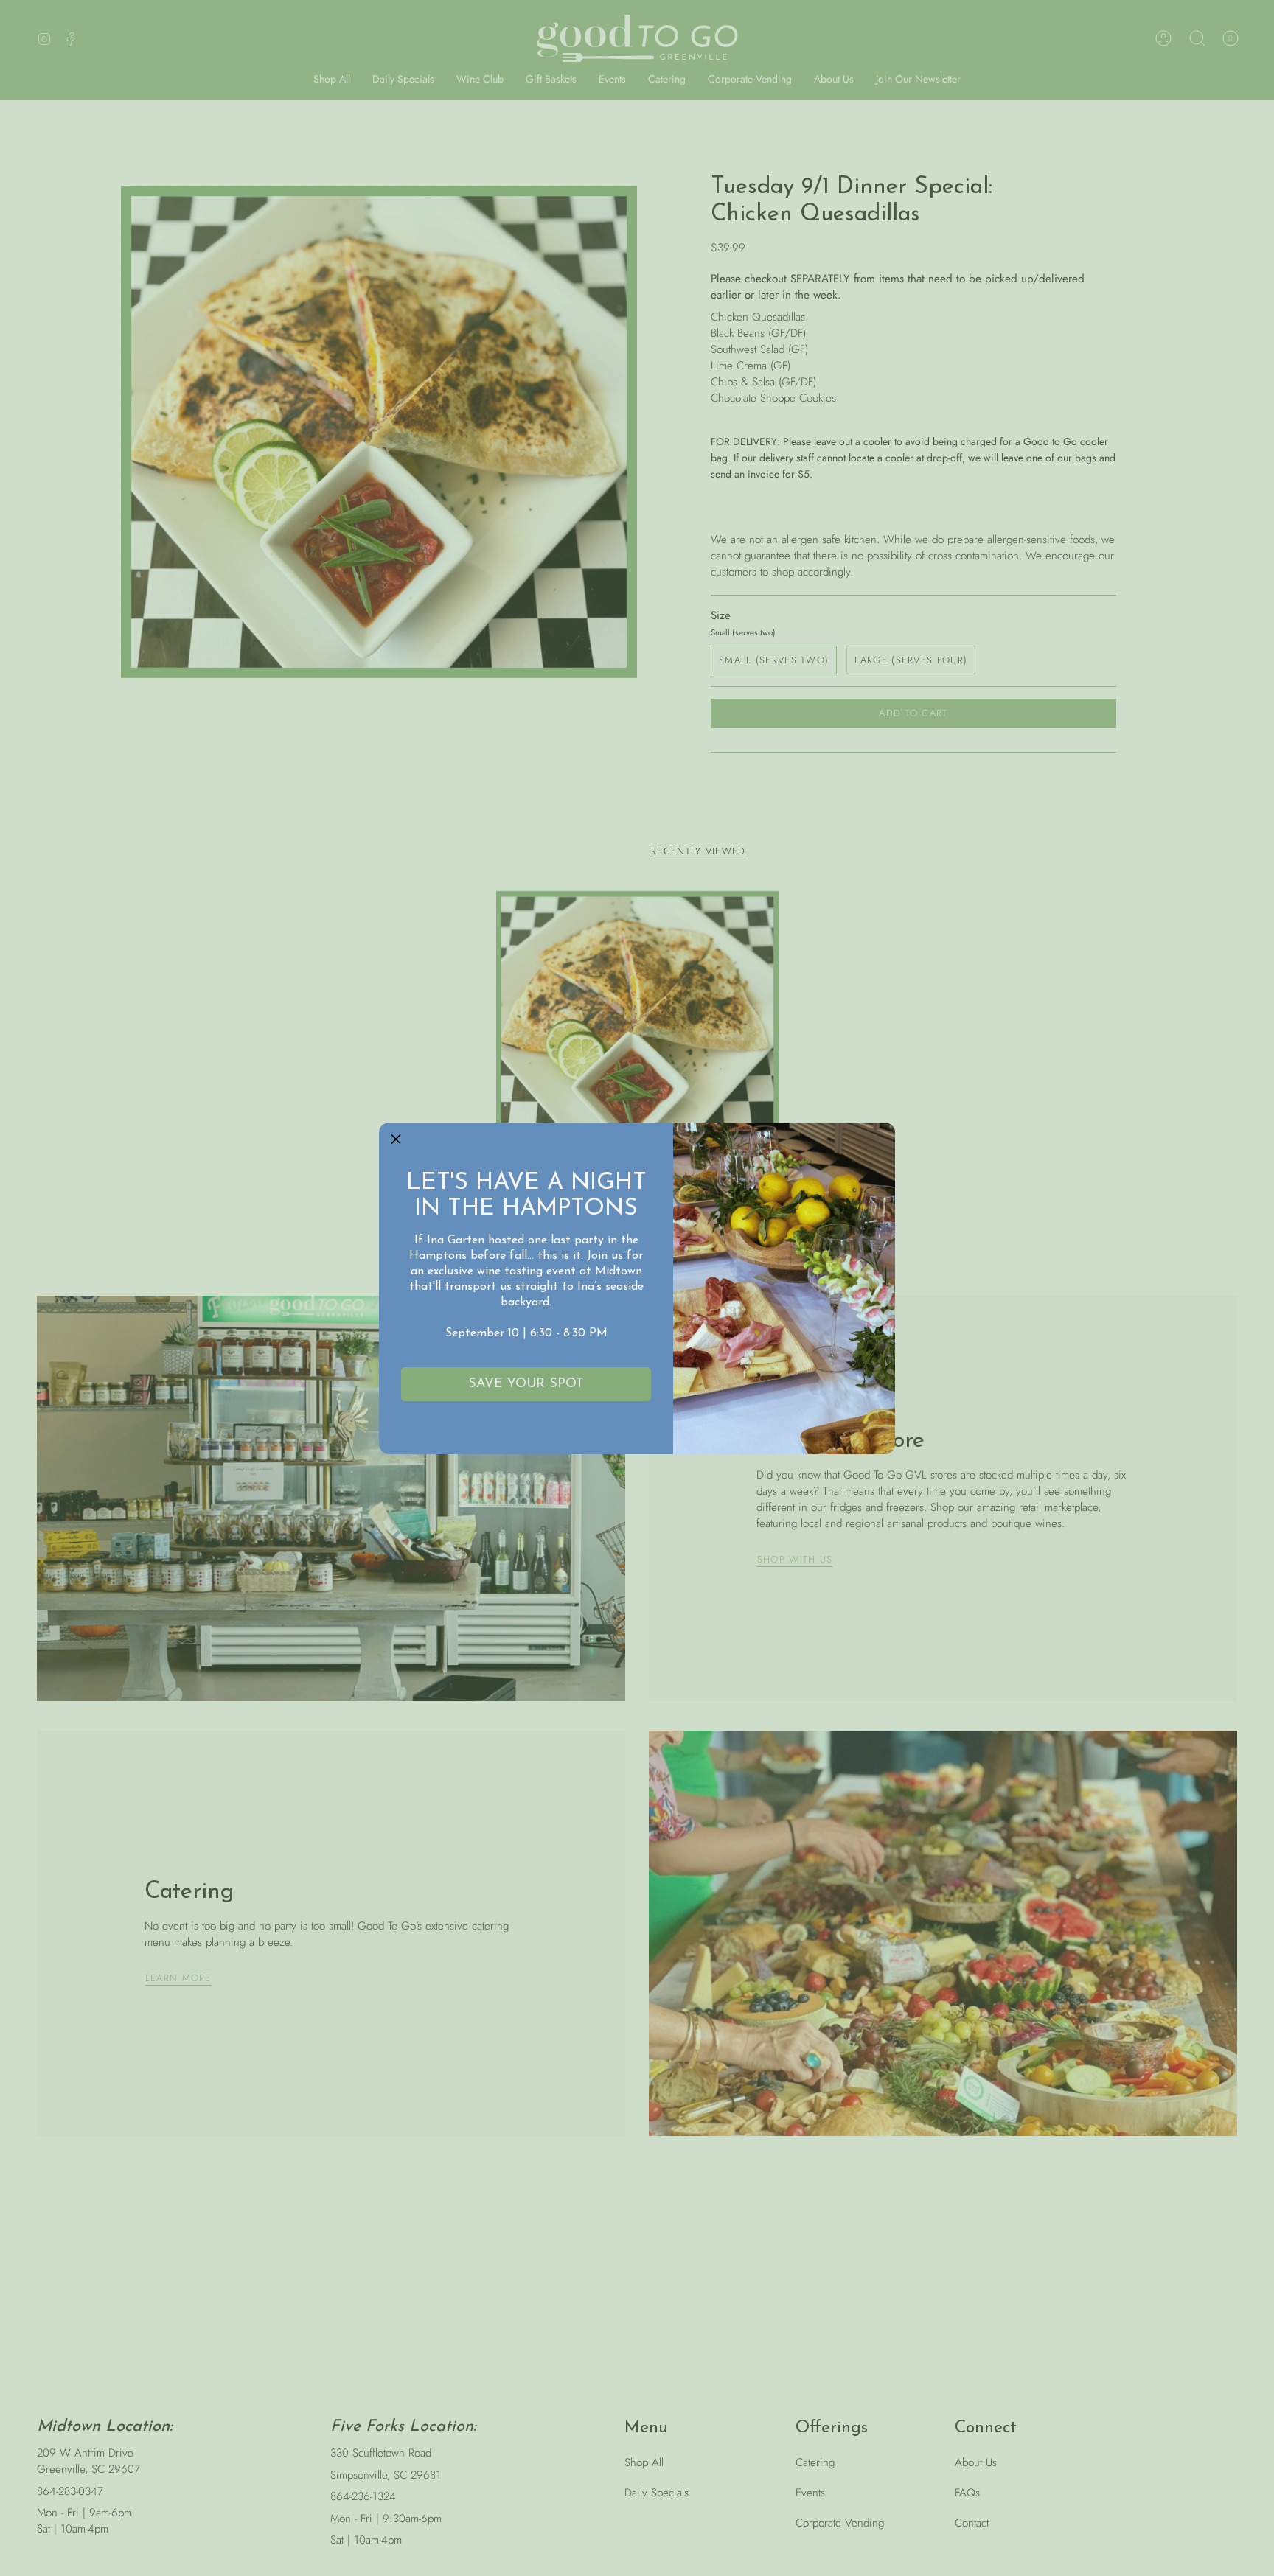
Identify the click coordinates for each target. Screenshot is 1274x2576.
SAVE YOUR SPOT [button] (526, 1384)
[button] (396, 1139)
